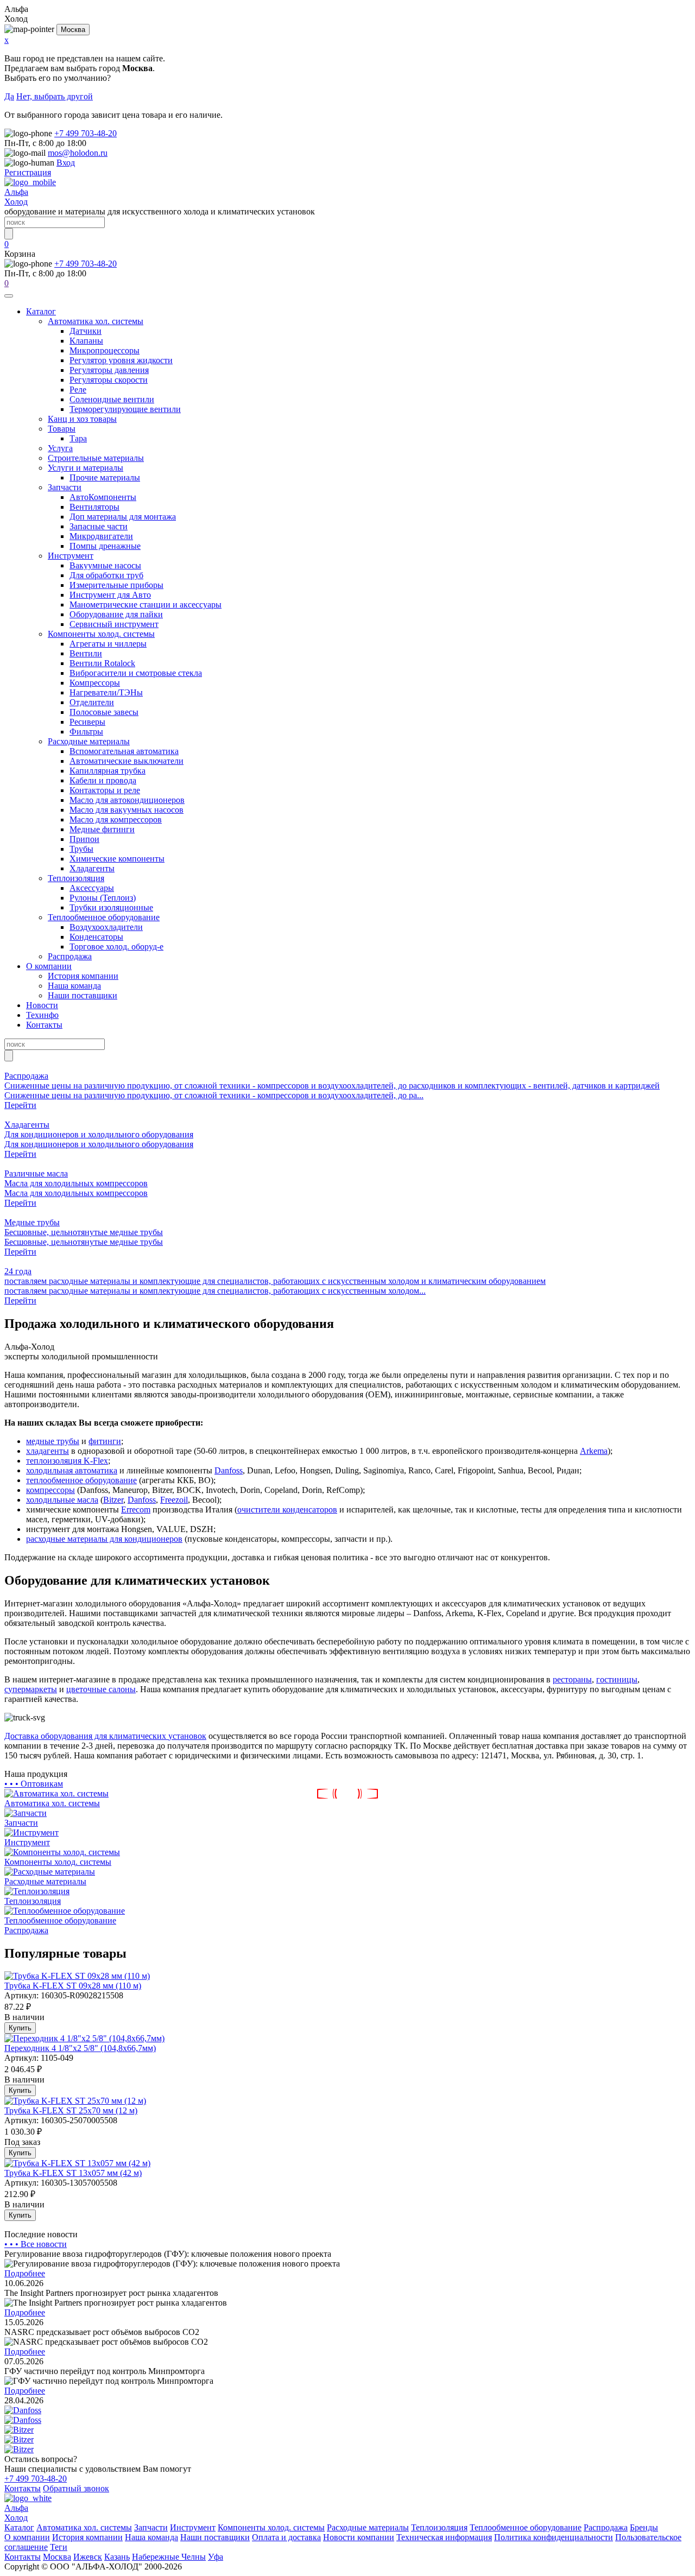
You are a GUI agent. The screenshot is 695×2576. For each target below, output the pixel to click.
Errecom (136, 1509)
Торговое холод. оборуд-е (116, 947)
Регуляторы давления (109, 370)
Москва (73, 30)
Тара (78, 438)
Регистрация (28, 172)
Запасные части (99, 526)
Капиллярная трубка (108, 771)
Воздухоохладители (106, 927)
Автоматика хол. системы (96, 321)
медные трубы (53, 1441)
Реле (78, 390)
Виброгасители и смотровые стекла (136, 673)
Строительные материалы (96, 458)
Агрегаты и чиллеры (108, 644)
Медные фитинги (102, 829)
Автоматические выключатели (127, 761)
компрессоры (50, 1490)
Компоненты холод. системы (101, 634)
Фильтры (86, 732)
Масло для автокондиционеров (127, 800)
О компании (49, 966)
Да (9, 96)
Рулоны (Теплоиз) (103, 898)
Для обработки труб (106, 575)
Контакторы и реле (105, 790)
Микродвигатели (101, 536)
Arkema (594, 1451)
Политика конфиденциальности (554, 2537)
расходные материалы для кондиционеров (104, 1539)
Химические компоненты (117, 859)
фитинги (105, 1441)
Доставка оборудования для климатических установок (105, 1736)
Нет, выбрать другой (55, 96)
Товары (62, 429)
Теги (59, 2547)
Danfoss (229, 1470)
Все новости (36, 2244)
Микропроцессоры (105, 350)
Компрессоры (95, 683)
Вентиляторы (94, 507)
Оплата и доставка (286, 2537)
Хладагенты (92, 868)
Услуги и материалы (86, 468)
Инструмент (71, 556)
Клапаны (86, 341)
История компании (83, 976)
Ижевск (88, 2557)
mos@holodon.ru (78, 153)
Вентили (86, 653)
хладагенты (48, 1451)
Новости (42, 1005)
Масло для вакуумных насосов (127, 810)
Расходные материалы (89, 741)
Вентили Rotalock (102, 663)
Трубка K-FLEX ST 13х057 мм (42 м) (73, 2173)
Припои (84, 839)
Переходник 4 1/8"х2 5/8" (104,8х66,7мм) (80, 2048)
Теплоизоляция (76, 878)
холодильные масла (62, 1500)
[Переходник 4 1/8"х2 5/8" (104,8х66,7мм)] (84, 2038)
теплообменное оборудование (81, 1480)
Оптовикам (34, 1784)
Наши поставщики (83, 995)
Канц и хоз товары (82, 419)
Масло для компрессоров (116, 819)
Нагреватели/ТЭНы (106, 692)
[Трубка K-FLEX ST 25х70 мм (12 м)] (75, 2101)
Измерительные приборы (116, 585)
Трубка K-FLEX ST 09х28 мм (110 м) (73, 1986)
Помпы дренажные (105, 546)
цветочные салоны (101, 1689)
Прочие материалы (105, 477)
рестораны (572, 1679)
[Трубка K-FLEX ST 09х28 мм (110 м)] (77, 1976)
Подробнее (25, 2273)
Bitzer (113, 1500)
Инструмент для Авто (110, 595)
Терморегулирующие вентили (125, 409)
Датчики (86, 331)
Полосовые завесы (104, 712)
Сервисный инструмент (114, 624)
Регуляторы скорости (109, 380)
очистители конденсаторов (287, 1509)
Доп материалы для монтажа (123, 517)
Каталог (41, 311)
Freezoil (174, 1500)
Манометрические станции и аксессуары (146, 605)
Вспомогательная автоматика (124, 751)
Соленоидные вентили (112, 399)
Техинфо (42, 1015)
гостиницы (617, 1679)
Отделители (92, 702)
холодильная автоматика (72, 1470)
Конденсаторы (96, 937)
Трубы (81, 849)
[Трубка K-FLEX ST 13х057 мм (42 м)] (77, 2163)
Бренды (644, 2527)
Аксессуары (92, 888)
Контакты (44, 1025)
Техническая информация (444, 2537)
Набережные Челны (169, 2557)
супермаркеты (31, 1689)
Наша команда (74, 986)
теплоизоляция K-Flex (67, 1461)
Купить (20, 2028)
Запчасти (65, 487)
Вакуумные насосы (105, 565)
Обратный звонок (76, 2488)
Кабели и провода (103, 780)
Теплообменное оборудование (104, 917)
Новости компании (359, 2537)
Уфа (216, 2557)
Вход (66, 163)
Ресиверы (87, 722)
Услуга (60, 448)
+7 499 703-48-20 (86, 133)
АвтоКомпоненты (103, 497)
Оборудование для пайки (116, 614)
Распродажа (70, 956)
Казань (117, 2557)
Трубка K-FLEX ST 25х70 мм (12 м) (71, 2110)
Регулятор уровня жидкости (121, 360)
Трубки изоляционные (111, 907)
